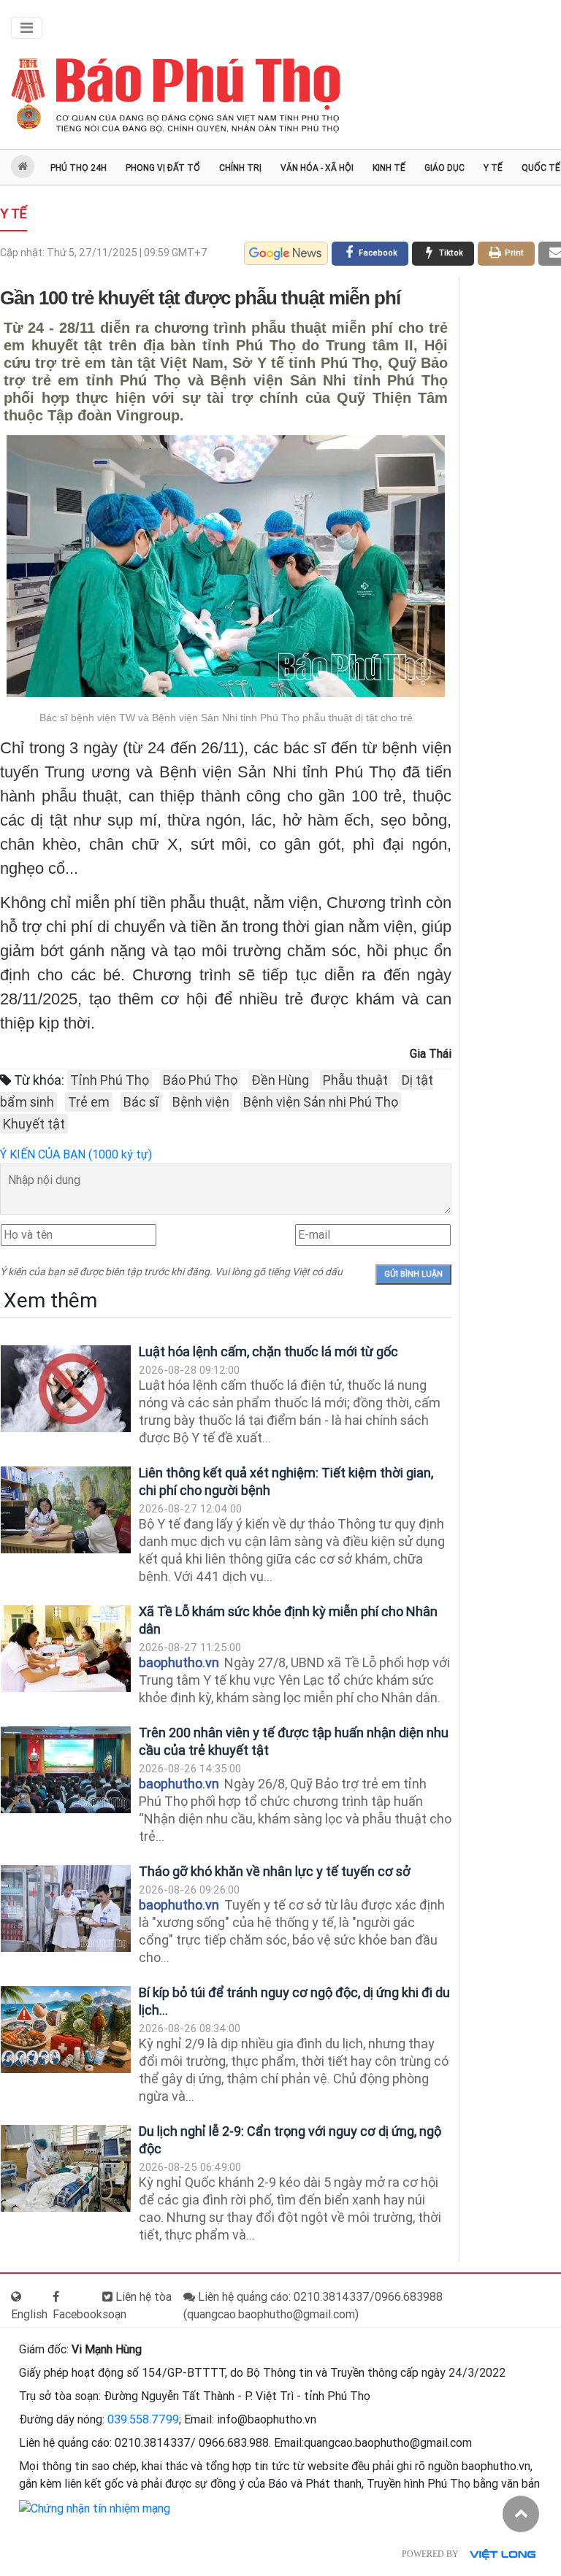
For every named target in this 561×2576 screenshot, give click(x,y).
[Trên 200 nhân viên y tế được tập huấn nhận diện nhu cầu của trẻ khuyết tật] (66, 1770)
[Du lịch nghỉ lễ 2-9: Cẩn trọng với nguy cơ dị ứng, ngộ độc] (66, 2168)
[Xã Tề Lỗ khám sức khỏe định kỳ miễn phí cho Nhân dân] (66, 1649)
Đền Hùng (280, 1080)
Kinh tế (389, 168)
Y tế (493, 168)
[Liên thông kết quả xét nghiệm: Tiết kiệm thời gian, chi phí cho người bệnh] (66, 1510)
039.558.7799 (143, 2419)
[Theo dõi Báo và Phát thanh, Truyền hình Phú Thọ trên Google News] (286, 253)
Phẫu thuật (355, 1080)
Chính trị (240, 168)
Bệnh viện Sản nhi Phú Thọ (321, 1102)
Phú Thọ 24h (79, 168)
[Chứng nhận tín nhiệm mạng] (95, 2508)
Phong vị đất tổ (163, 168)
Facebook (77, 2314)
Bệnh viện (201, 1102)
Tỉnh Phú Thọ (110, 1080)
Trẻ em (89, 1102)
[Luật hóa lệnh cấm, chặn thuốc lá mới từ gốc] (66, 1389)
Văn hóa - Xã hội (317, 168)
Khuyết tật (34, 1124)
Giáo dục (444, 168)
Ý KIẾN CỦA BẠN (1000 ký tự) (76, 1154)
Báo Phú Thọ (200, 1080)
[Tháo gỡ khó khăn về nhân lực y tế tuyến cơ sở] (66, 1908)
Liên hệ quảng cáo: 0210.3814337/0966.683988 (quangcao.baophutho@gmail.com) (313, 2306)
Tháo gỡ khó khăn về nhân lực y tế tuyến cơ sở (275, 1871)
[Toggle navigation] (27, 28)
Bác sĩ (141, 1102)
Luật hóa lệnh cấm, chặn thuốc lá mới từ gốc (268, 1352)
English (29, 2314)
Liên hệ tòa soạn (137, 2306)
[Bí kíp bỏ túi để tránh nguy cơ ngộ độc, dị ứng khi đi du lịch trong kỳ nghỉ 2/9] (66, 2030)
